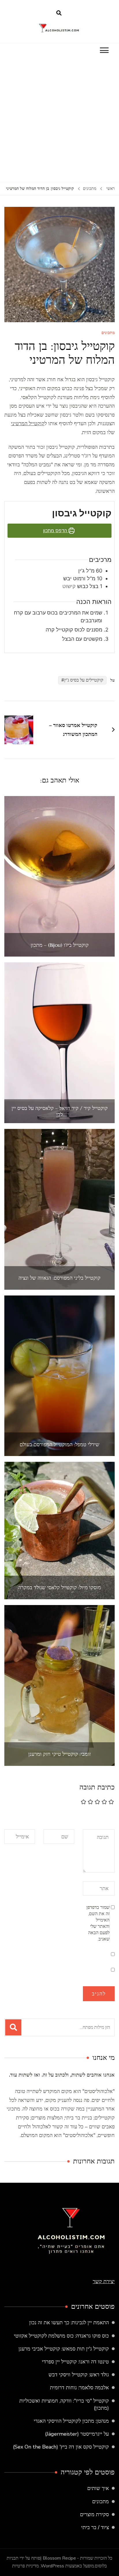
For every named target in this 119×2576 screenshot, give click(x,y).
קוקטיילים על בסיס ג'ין (84, 680)
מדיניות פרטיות (25, 2566)
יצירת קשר (104, 2281)
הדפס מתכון (56, 531)
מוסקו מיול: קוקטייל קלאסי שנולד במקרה (60, 1587)
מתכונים (108, 333)
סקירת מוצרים (94, 2514)
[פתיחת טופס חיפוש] (59, 13)
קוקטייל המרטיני (28, 423)
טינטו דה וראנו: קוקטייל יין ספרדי (75, 2362)
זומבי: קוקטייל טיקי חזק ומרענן (59, 1754)
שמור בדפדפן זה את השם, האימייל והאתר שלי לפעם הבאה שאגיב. (98, 1923)
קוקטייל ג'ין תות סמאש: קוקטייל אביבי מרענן (64, 2349)
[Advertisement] (59, 120)
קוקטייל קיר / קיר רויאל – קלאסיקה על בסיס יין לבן (60, 1111)
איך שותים (98, 2488)
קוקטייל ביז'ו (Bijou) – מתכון (60, 945)
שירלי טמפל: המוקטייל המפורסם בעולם (59, 1445)
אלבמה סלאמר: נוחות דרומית (79, 2388)
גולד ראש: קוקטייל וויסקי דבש (79, 2375)
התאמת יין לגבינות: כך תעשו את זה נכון (69, 2323)
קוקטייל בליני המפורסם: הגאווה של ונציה (59, 1278)
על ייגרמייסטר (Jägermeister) (77, 2434)
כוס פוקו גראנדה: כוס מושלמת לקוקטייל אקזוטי (61, 2336)
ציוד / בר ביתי (95, 2527)
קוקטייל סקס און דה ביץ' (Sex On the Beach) (61, 2447)
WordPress (52, 2566)
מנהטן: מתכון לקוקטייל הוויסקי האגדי (71, 2421)
